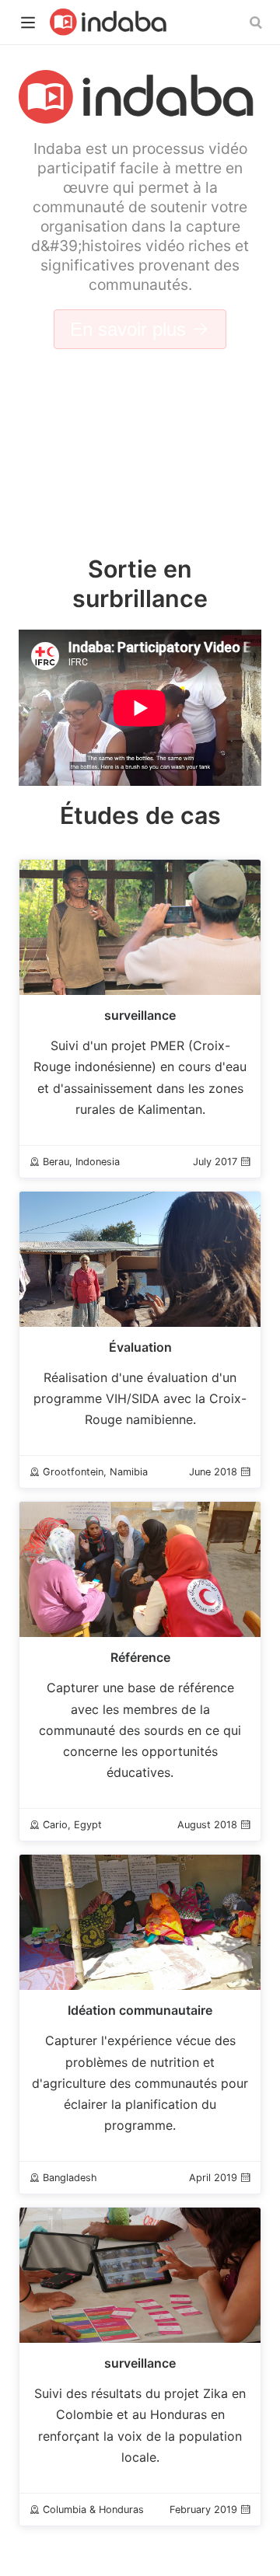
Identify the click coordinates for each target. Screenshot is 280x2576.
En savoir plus (131, 329)
